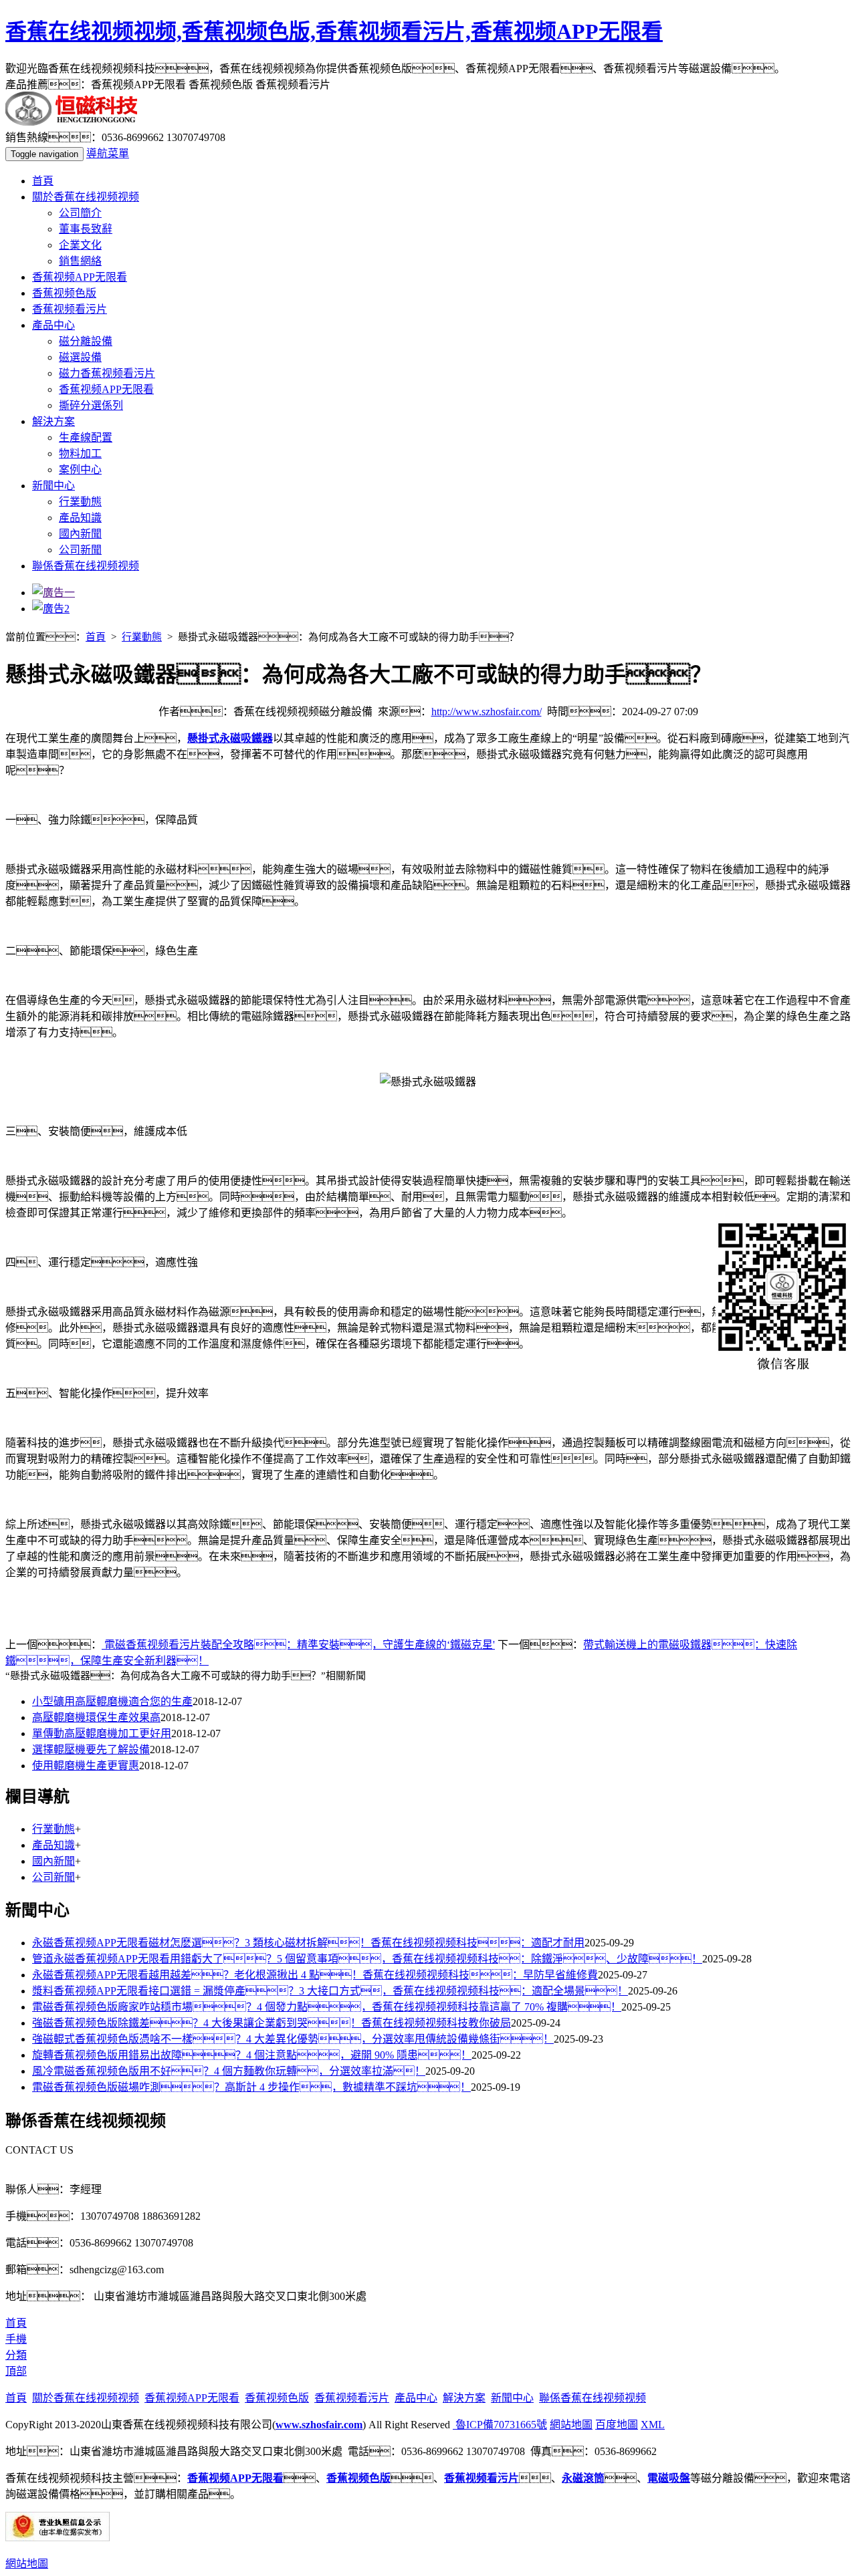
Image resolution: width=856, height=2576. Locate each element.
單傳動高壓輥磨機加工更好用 (102, 1733)
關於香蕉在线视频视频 (86, 197)
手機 (16, 2339)
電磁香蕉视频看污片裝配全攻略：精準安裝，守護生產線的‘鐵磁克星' (298, 1645)
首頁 (43, 181)
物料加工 (80, 454)
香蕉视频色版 (64, 293)
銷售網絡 (80, 261)
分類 (16, 2355)
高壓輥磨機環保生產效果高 (96, 1717)
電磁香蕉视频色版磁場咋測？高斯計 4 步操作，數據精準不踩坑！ (251, 2087)
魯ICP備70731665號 (500, 2425)
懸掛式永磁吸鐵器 (230, 738)
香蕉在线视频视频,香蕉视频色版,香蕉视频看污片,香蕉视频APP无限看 (334, 31)
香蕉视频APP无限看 (80, 277)
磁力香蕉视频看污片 (107, 373)
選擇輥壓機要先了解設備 (91, 1750)
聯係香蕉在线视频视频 (86, 566)
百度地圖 (617, 2425)
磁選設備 (80, 357)
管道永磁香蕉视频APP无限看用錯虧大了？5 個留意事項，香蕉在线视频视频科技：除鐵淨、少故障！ (367, 1959)
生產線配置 (86, 437)
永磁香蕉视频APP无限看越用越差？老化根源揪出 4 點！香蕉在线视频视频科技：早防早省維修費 (315, 1975)
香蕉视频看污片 (70, 309)
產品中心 (53, 325)
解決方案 (53, 421)
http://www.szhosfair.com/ (487, 712)
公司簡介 (80, 213)
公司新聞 (80, 550)
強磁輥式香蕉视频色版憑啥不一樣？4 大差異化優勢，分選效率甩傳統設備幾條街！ (293, 2039)
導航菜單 (108, 153)
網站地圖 (571, 2425)
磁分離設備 (86, 341)
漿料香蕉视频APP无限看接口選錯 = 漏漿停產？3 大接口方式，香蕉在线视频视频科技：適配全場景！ (330, 1991)
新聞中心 (53, 486)
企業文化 (80, 245)
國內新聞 (80, 534)
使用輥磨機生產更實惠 (86, 1766)
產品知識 (80, 518)
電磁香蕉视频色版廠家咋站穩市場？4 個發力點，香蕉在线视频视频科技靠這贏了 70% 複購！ (327, 2007)
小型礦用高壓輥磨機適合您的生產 (112, 1701)
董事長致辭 (86, 229)
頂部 (16, 2371)
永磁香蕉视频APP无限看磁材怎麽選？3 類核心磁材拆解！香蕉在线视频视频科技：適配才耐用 (308, 1943)
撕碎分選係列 (91, 405)
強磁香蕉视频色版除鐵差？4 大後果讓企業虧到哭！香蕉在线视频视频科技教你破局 (272, 2023)
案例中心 (80, 470)
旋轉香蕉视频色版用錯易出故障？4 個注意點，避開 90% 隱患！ (252, 2055)
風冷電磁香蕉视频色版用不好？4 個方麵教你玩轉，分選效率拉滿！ (229, 2071)
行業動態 (80, 502)
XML (653, 2425)
